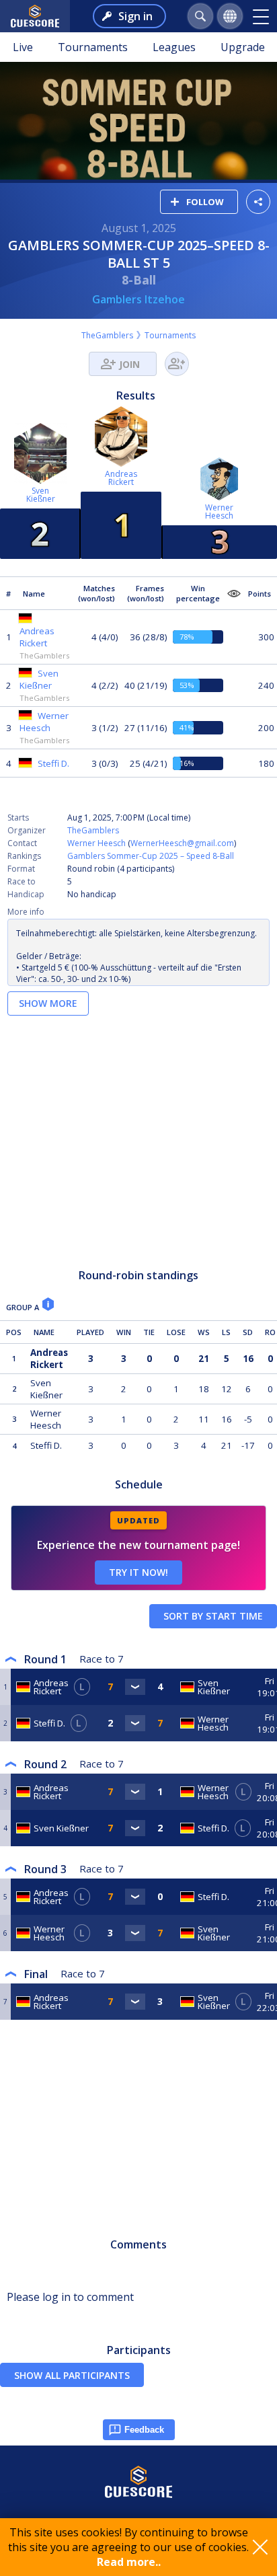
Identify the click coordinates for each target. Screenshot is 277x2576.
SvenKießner (41, 495)
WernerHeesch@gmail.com (182, 843)
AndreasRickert (121, 478)
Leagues (174, 47)
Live (23, 47)
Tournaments (93, 47)
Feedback (144, 2430)
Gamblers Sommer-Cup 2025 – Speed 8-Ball (151, 856)
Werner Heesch (96, 843)
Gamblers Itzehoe (138, 299)
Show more (48, 1003)
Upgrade (243, 47)
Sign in (135, 16)
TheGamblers (107, 335)
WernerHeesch (219, 512)
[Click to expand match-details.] (135, 1687)
